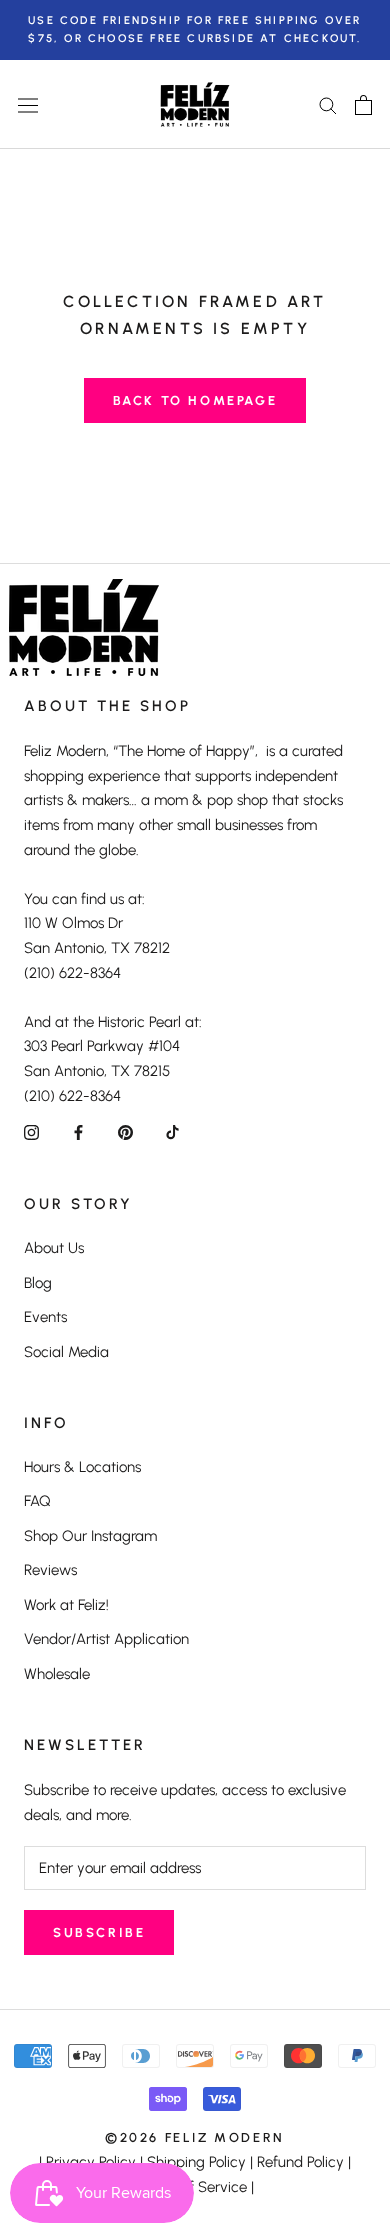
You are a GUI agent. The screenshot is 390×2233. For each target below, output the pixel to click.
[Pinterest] (125, 1132)
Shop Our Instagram (90, 1536)
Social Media (66, 1352)
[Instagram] (31, 1132)
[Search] (328, 104)
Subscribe (99, 1932)
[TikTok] (172, 1132)
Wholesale (57, 1674)
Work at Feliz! (66, 1605)
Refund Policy (300, 2162)
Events (45, 1317)
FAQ (37, 1501)
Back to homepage (195, 400)
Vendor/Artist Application (106, 1639)
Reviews (50, 1570)
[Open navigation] (28, 105)
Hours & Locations (82, 1467)
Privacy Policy (91, 2162)
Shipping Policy (196, 2162)
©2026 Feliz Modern (195, 2137)
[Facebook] (78, 1132)
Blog (38, 1283)
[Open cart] (363, 105)
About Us (54, 1248)
